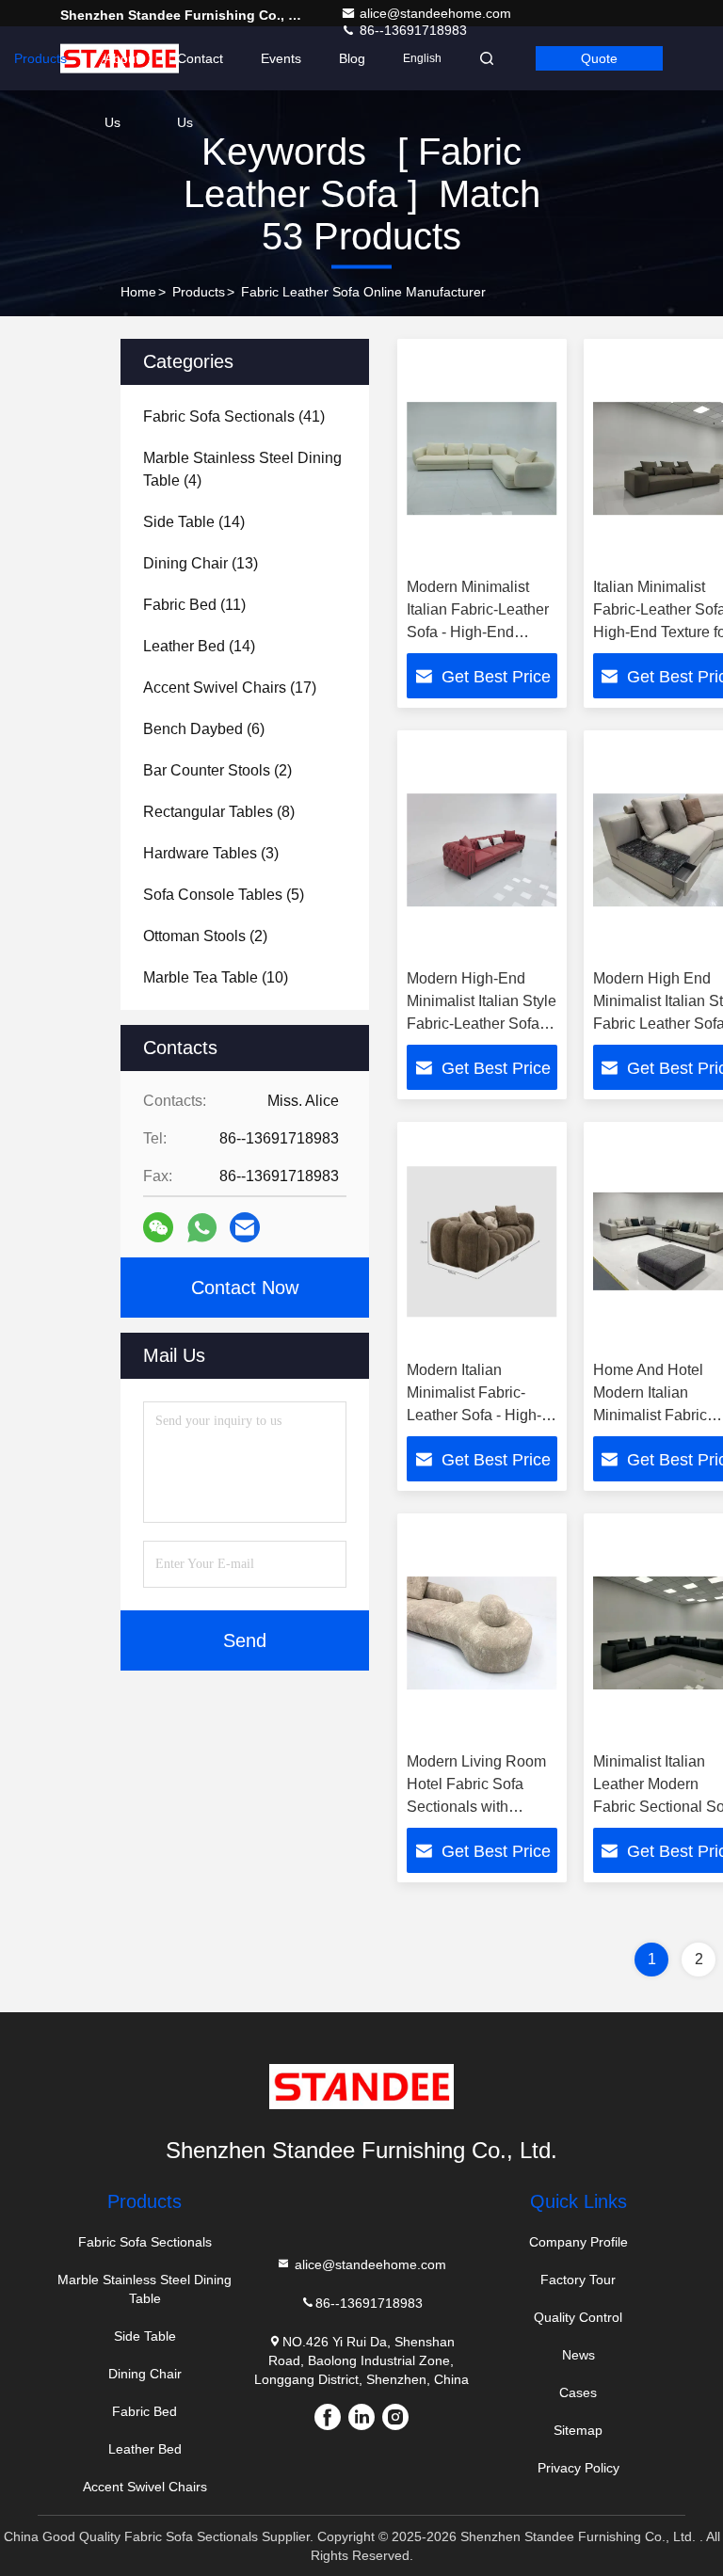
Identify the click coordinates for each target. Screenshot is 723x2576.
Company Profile (578, 2242)
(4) (242, 469)
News (578, 2355)
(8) (219, 812)
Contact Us (200, 71)
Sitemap (578, 2430)
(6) (204, 729)
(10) (216, 977)
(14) (194, 522)
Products (40, 58)
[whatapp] (202, 1228)
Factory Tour (578, 2280)
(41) (234, 416)
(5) (224, 895)
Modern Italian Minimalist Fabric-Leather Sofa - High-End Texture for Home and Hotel (479, 1415)
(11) (194, 605)
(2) (217, 770)
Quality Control (578, 2317)
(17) (230, 688)
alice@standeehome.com (435, 13)
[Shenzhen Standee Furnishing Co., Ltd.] (362, 2087)
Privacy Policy (578, 2468)
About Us (122, 71)
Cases (578, 2392)
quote (599, 58)
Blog (352, 58)
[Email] (245, 1227)
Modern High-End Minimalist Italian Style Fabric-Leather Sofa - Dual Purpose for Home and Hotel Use (482, 1024)
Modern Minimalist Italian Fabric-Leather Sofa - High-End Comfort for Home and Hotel (480, 632)
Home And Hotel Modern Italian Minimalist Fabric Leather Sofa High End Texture (654, 1415)
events (281, 58)
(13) (201, 563)
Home (138, 292)
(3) (211, 853)
